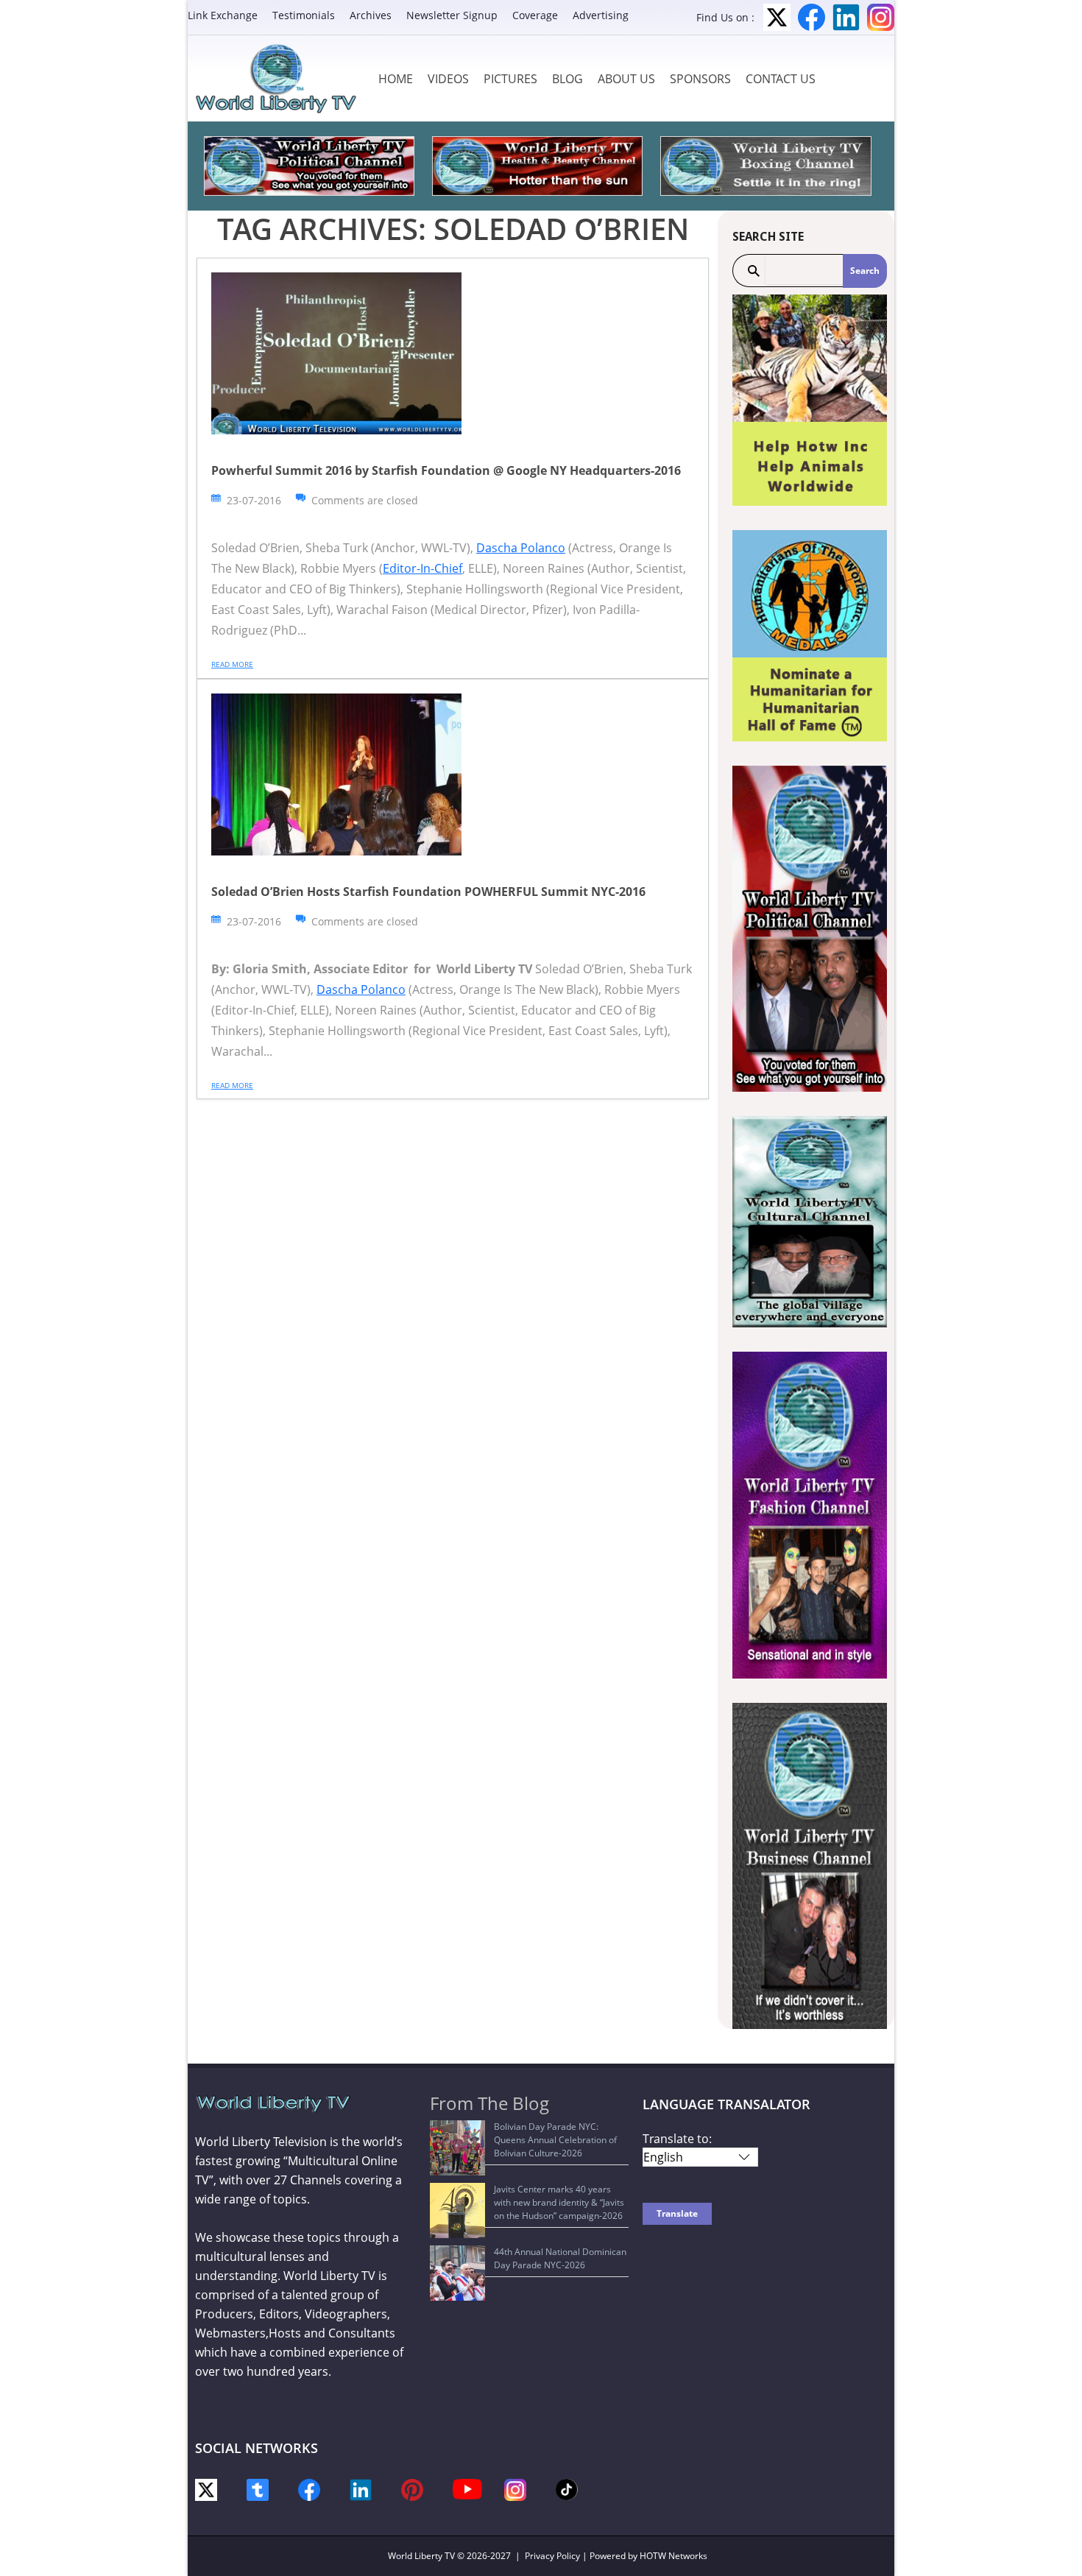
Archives (371, 15)
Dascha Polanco (521, 548)
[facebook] (309, 2489)
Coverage (535, 15)
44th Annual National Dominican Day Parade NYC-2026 (560, 2258)
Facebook (811, 17)
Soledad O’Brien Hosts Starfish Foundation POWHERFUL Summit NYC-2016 (428, 892)
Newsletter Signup (452, 15)
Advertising (601, 15)
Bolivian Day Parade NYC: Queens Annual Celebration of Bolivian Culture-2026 (555, 2140)
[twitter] (206, 2489)
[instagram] (515, 2489)
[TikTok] (567, 2488)
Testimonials (304, 15)
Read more (232, 664)
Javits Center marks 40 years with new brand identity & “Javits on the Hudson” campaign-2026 (559, 2202)
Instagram (881, 17)
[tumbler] (258, 2489)
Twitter (777, 17)
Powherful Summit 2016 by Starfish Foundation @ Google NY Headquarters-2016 (446, 470)
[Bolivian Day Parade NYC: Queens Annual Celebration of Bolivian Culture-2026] (457, 2148)
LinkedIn (846, 17)
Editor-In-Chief (422, 568)
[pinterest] (412, 2489)
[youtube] (467, 2488)
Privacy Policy (552, 2556)
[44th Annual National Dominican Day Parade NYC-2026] (457, 2273)
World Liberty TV (421, 2556)
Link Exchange (223, 15)
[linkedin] (361, 2489)
